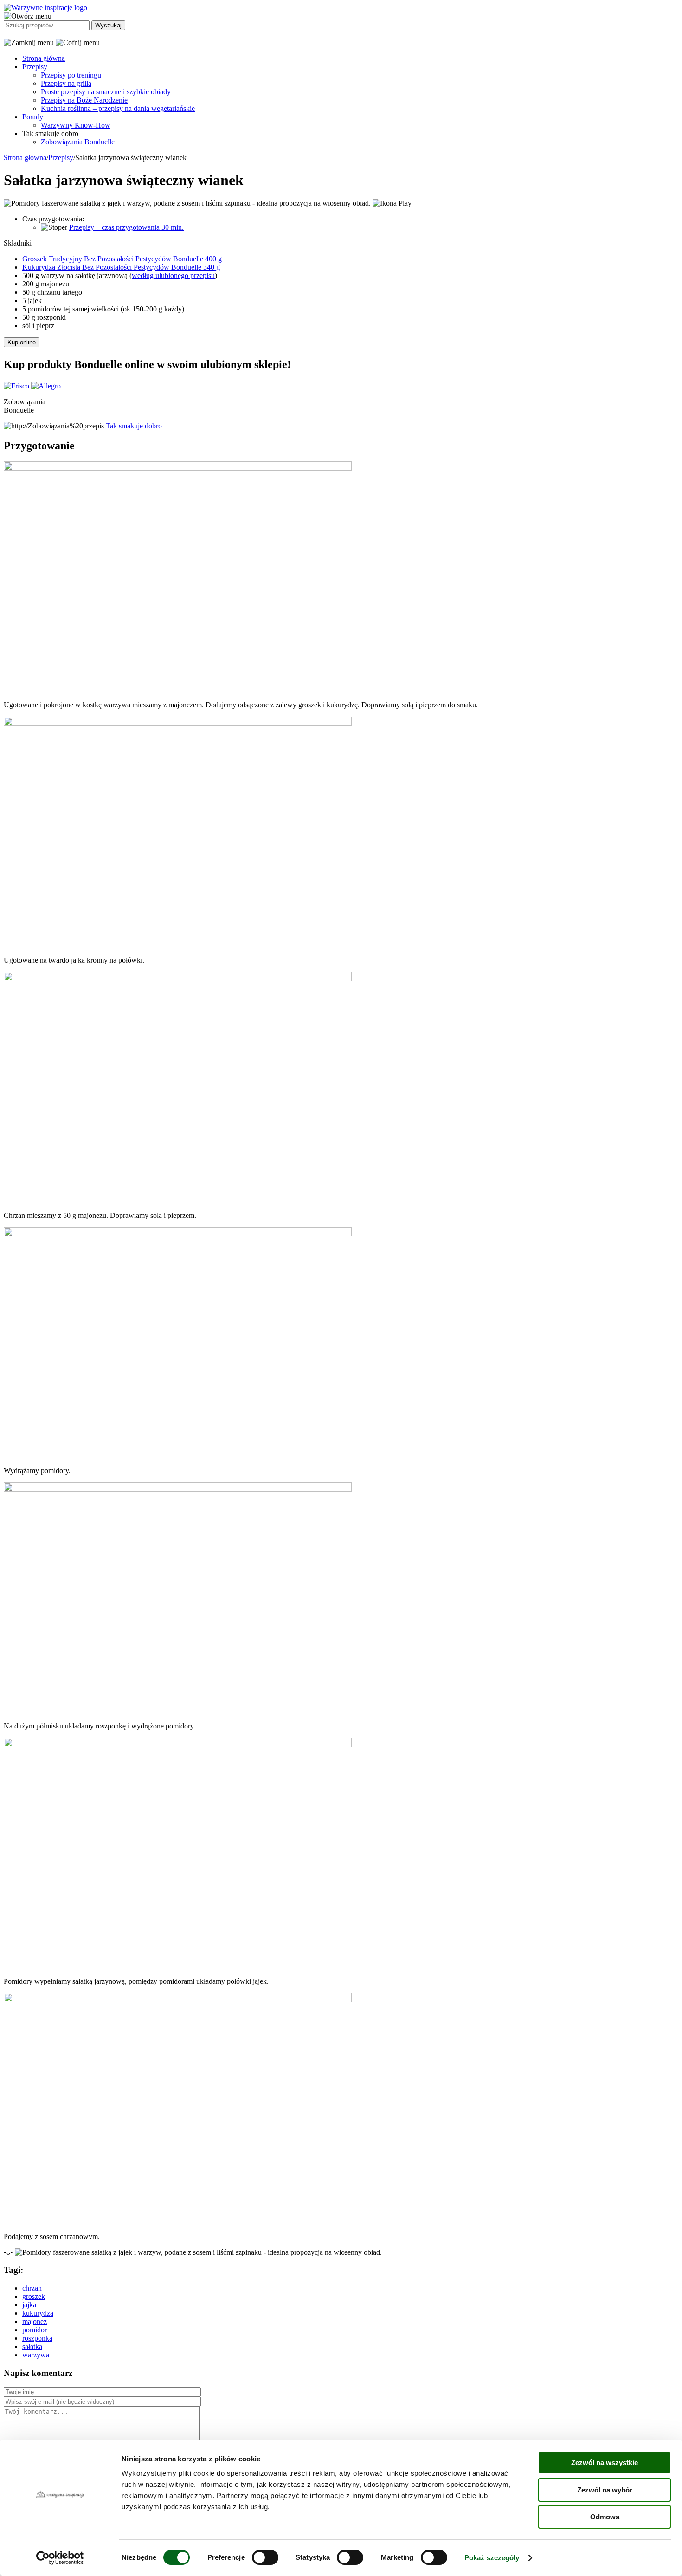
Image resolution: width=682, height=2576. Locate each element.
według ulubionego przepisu (173, 275)
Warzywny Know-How (76, 125)
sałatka (32, 2346)
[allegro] (46, 386)
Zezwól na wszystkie (605, 2463)
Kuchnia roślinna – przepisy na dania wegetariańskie (118, 108)
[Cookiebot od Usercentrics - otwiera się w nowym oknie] (60, 2558)
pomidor (35, 2330)
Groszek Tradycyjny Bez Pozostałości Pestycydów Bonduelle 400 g (122, 259)
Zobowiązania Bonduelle (78, 142)
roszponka (37, 2338)
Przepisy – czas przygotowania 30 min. (126, 227)
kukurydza (38, 2313)
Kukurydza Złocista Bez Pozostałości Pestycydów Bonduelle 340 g (121, 267)
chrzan (32, 2288)
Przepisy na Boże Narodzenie (84, 100)
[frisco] (17, 386)
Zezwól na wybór (605, 2490)
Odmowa (605, 2517)
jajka (29, 2305)
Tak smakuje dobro (134, 426)
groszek (34, 2296)
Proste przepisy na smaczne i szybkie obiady (106, 92)
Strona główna (44, 58)
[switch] (265, 2557)
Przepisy (35, 67)
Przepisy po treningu (71, 75)
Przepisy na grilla (66, 83)
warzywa (36, 2355)
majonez (35, 2321)
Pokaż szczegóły (492, 2558)
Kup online (22, 342)
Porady (33, 117)
